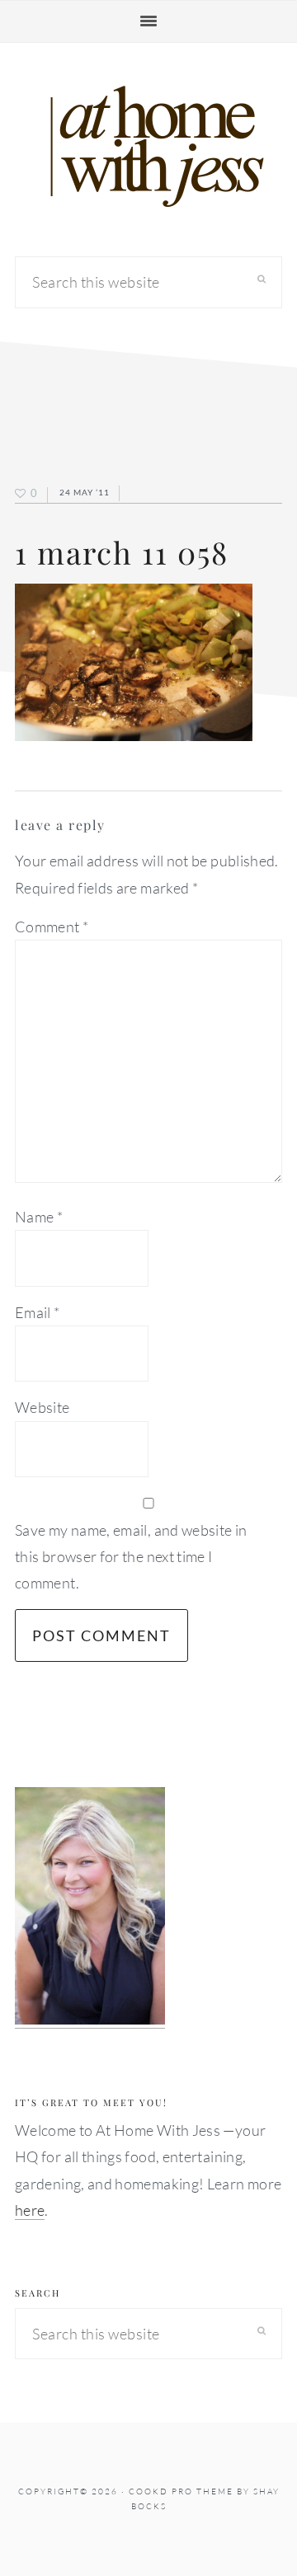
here (30, 2210)
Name (39, 1217)
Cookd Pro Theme (181, 2492)
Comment (52, 927)
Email (38, 1312)
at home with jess (148, 147)
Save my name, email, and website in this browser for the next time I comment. (131, 1557)
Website (42, 1407)
